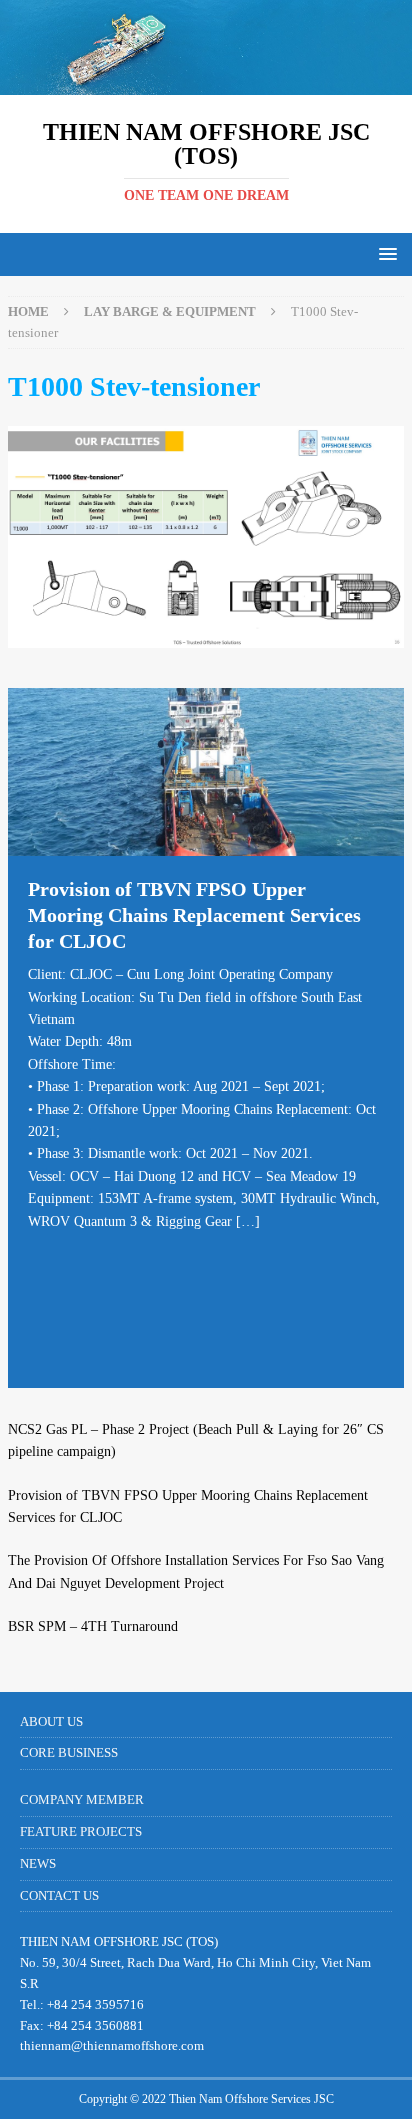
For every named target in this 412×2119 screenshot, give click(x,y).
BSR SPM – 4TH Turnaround (93, 1626)
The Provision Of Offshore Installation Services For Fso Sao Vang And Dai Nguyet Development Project (196, 1571)
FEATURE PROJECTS (81, 1831)
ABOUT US (51, 1721)
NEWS (38, 1863)
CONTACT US (59, 1895)
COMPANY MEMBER (82, 1799)
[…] (248, 1221)
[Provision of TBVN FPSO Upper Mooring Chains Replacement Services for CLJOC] (206, 772)
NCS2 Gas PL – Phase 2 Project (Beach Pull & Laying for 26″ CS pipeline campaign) (196, 1440)
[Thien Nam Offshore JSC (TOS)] (206, 83)
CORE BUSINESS (69, 1752)
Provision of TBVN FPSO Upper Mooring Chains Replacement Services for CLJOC (194, 915)
